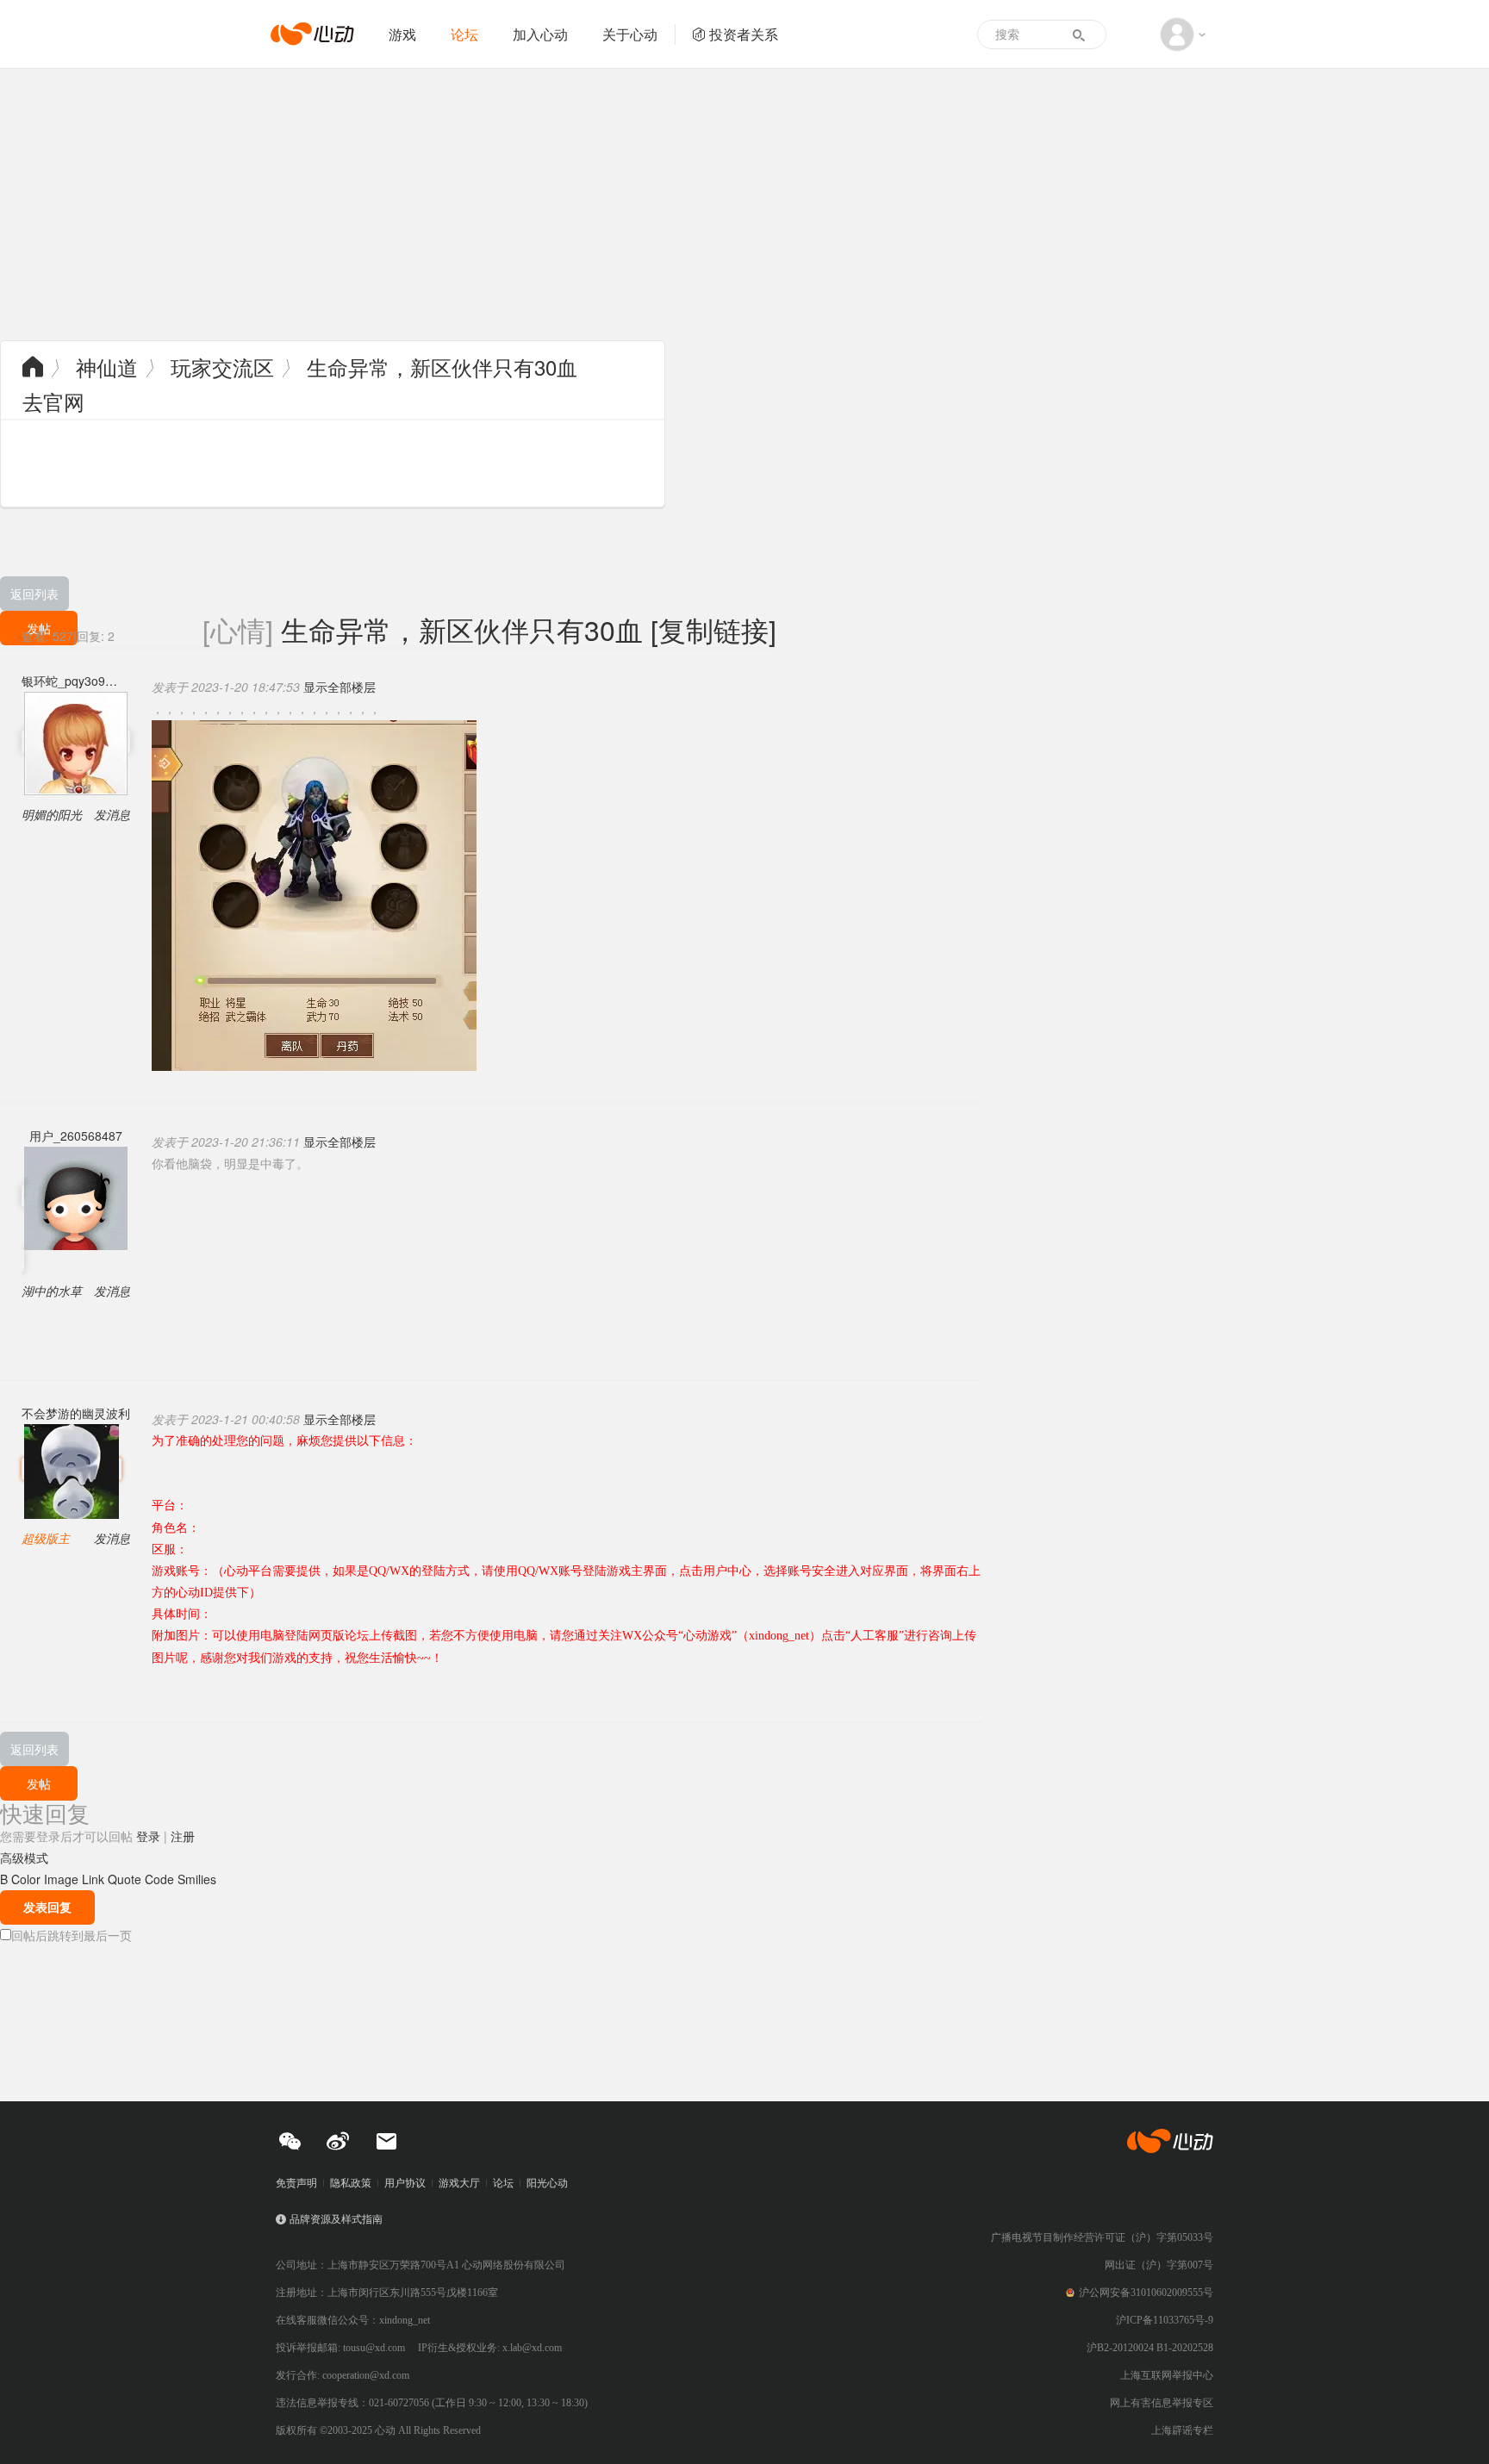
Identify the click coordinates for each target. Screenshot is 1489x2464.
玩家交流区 (222, 367)
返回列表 (34, 594)
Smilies (197, 1879)
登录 (148, 1836)
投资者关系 (744, 34)
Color (26, 1879)
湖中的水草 (52, 1291)
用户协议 (405, 2183)
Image (61, 1879)
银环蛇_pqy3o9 (63, 681)
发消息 (112, 814)
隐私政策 (351, 2183)
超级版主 (46, 1538)
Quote (125, 1879)
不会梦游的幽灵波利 (76, 1413)
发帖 (39, 1783)
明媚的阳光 (52, 814)
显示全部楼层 (340, 687)
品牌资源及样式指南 (336, 2219)
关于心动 (630, 34)
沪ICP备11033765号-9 (1165, 2320)
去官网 (53, 401)
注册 (183, 1836)
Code (159, 1879)
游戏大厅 (459, 2183)
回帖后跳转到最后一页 (72, 1935)
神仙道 (107, 367)
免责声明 (296, 2183)
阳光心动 (547, 2183)
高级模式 (24, 1857)
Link (93, 1879)
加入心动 (540, 34)
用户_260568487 (76, 1136)
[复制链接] (713, 629)
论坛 (464, 34)
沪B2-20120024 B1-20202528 (1150, 2348)
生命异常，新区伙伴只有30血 (442, 367)
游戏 (402, 34)
